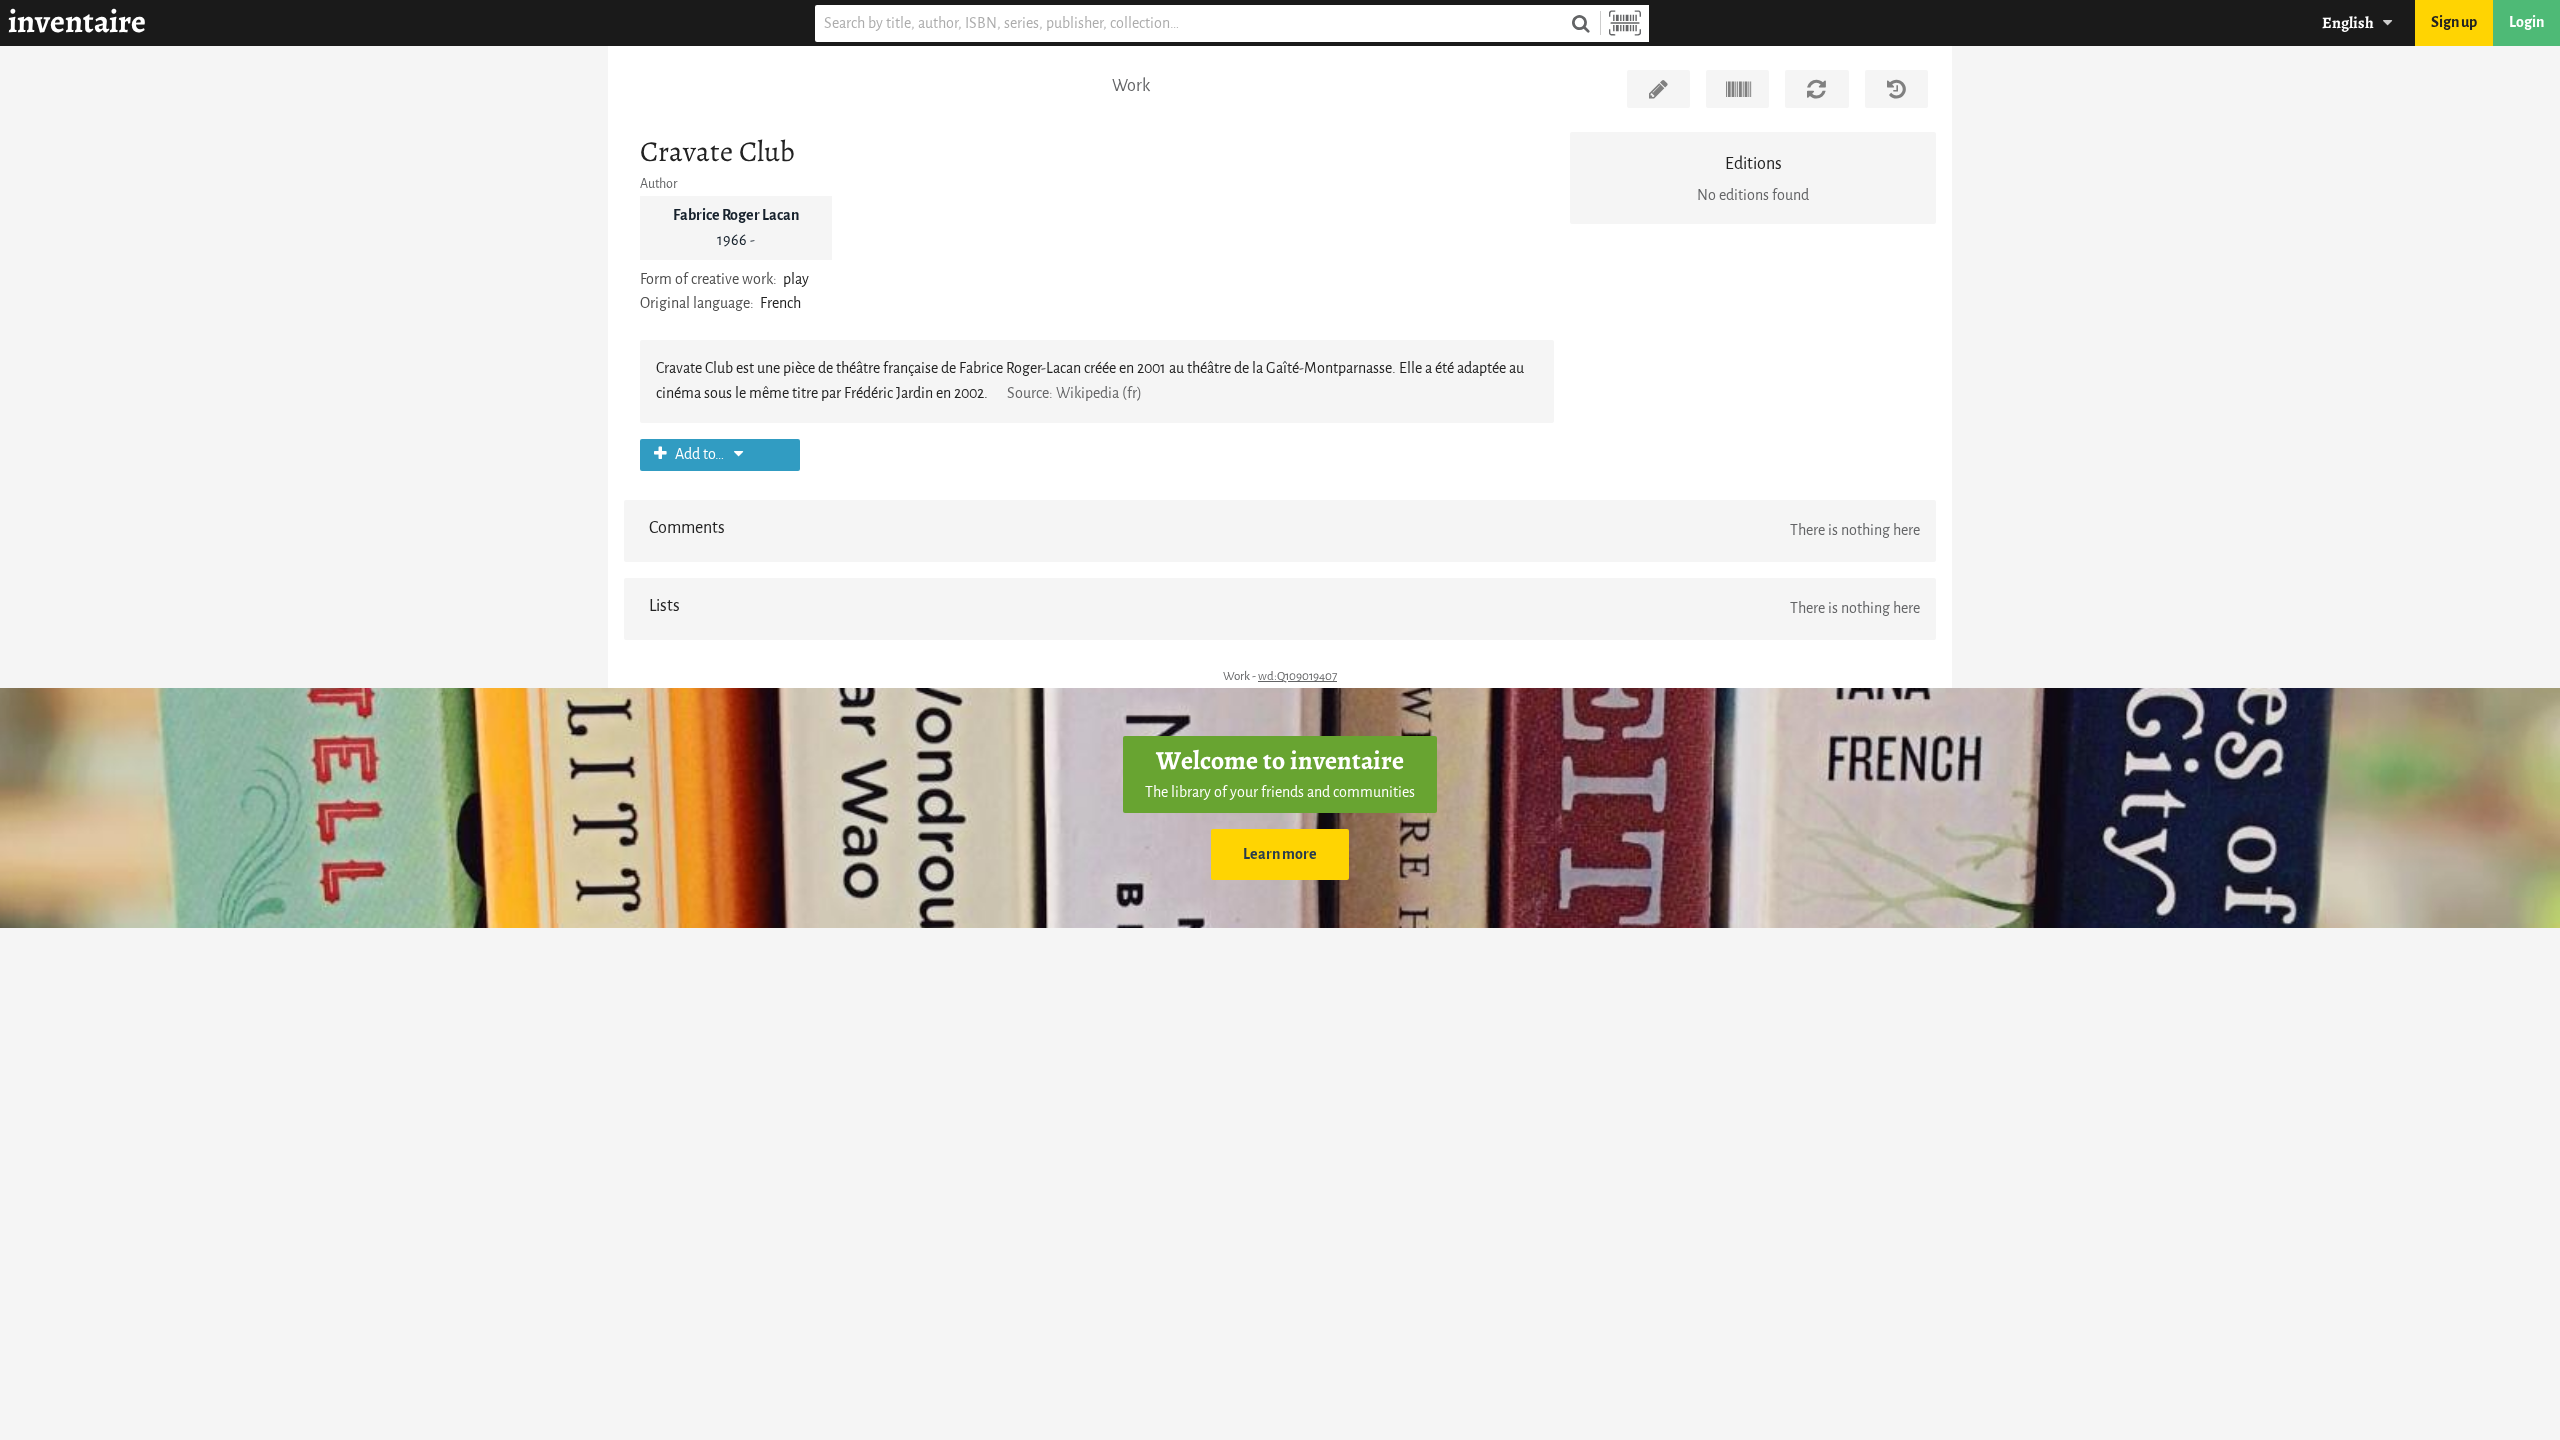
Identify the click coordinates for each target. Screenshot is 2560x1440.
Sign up (2454, 22)
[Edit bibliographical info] (1658, 89)
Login (2526, 22)
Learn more (1280, 854)
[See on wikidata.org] (1737, 89)
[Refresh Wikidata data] (1816, 89)
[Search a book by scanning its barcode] (1625, 23)
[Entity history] (1896, 89)
